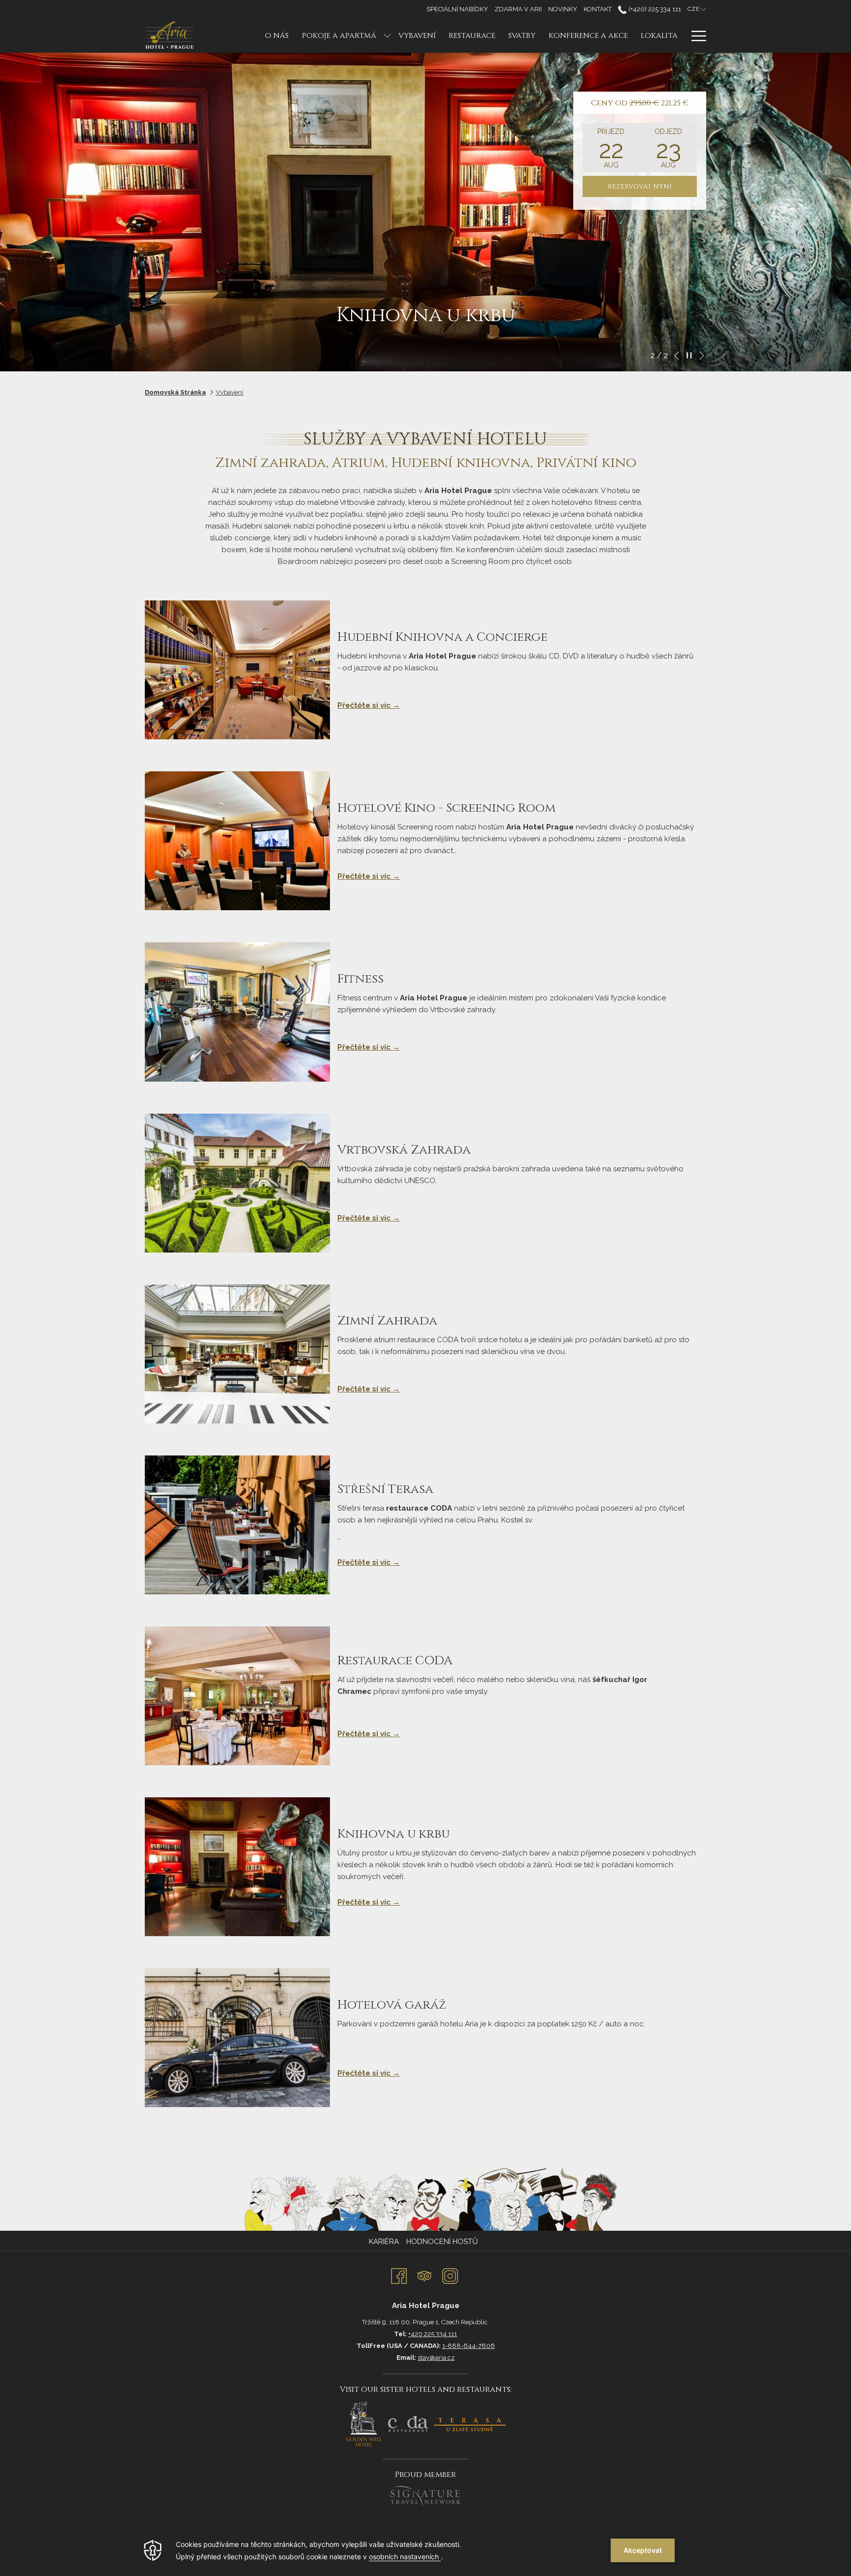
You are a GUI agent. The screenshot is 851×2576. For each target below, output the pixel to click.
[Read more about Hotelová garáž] (237, 2038)
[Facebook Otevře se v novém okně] (399, 2275)
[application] (425, 2550)
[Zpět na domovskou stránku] (171, 36)
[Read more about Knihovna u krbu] (237, 1867)
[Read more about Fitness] (237, 1012)
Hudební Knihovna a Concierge (442, 637)
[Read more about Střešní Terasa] (237, 1525)
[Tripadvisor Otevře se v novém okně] (425, 2275)
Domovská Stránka (175, 392)
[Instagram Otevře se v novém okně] (450, 2275)
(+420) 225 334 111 (654, 9)
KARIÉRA (384, 2242)
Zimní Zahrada (387, 1321)
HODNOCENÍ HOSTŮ (442, 2242)
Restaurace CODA (395, 1661)
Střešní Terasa (385, 1489)
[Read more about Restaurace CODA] (237, 1696)
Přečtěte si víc (365, 705)
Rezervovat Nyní (640, 187)
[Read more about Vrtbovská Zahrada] (237, 1183)
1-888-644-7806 (469, 2346)
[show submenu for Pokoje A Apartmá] (387, 36)
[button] (611, 148)
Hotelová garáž (392, 2005)
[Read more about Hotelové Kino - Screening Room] (237, 841)
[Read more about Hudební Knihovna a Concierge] (237, 670)
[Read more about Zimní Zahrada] (237, 1354)
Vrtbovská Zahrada (404, 1150)
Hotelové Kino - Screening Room (446, 808)
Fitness (360, 979)
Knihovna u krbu (393, 1834)
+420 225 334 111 (433, 2334)
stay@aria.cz (436, 2358)
